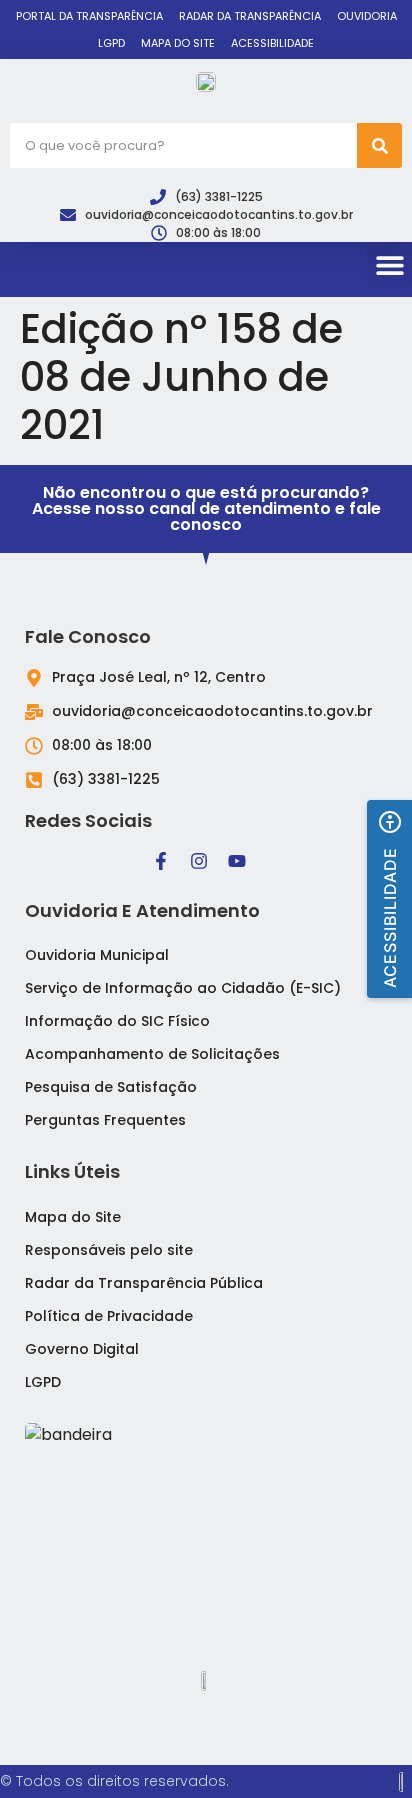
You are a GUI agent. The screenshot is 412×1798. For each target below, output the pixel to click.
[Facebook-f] (161, 861)
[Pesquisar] (379, 145)
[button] (389, 264)
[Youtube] (237, 861)
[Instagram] (199, 861)
